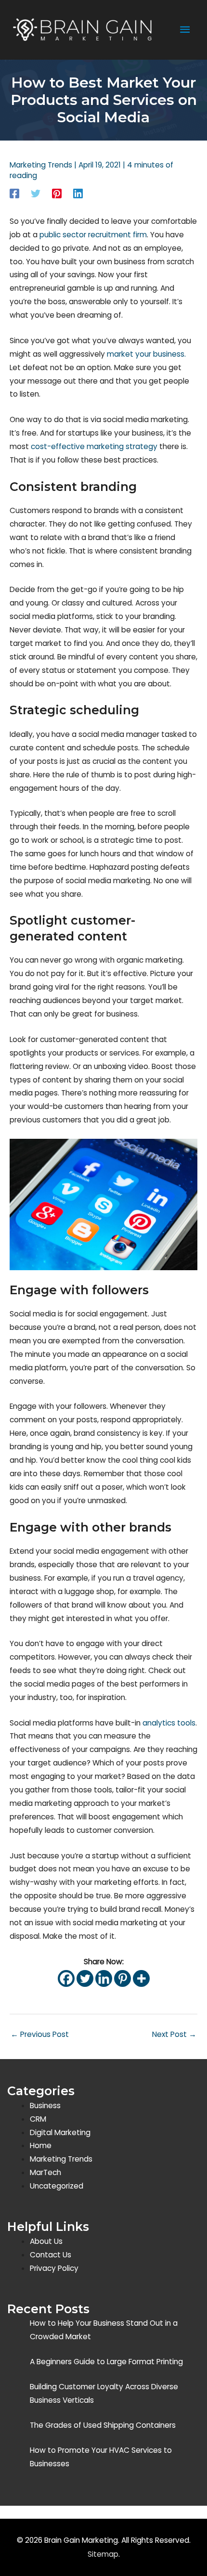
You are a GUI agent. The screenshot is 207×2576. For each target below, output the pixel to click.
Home (41, 2145)
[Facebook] (14, 193)
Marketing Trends (41, 165)
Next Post (174, 2034)
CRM (38, 2119)
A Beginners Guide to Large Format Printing (106, 2362)
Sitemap (103, 2554)
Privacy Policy (54, 2268)
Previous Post (40, 2034)
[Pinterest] (57, 193)
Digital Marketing (60, 2132)
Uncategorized (57, 2186)
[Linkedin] (78, 193)
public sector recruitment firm (93, 235)
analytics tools (169, 1723)
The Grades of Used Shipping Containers (103, 2425)
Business (45, 2106)
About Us (46, 2241)
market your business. (146, 354)
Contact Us (51, 2255)
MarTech (45, 2172)
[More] (141, 1978)
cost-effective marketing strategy (94, 446)
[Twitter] (36, 193)
